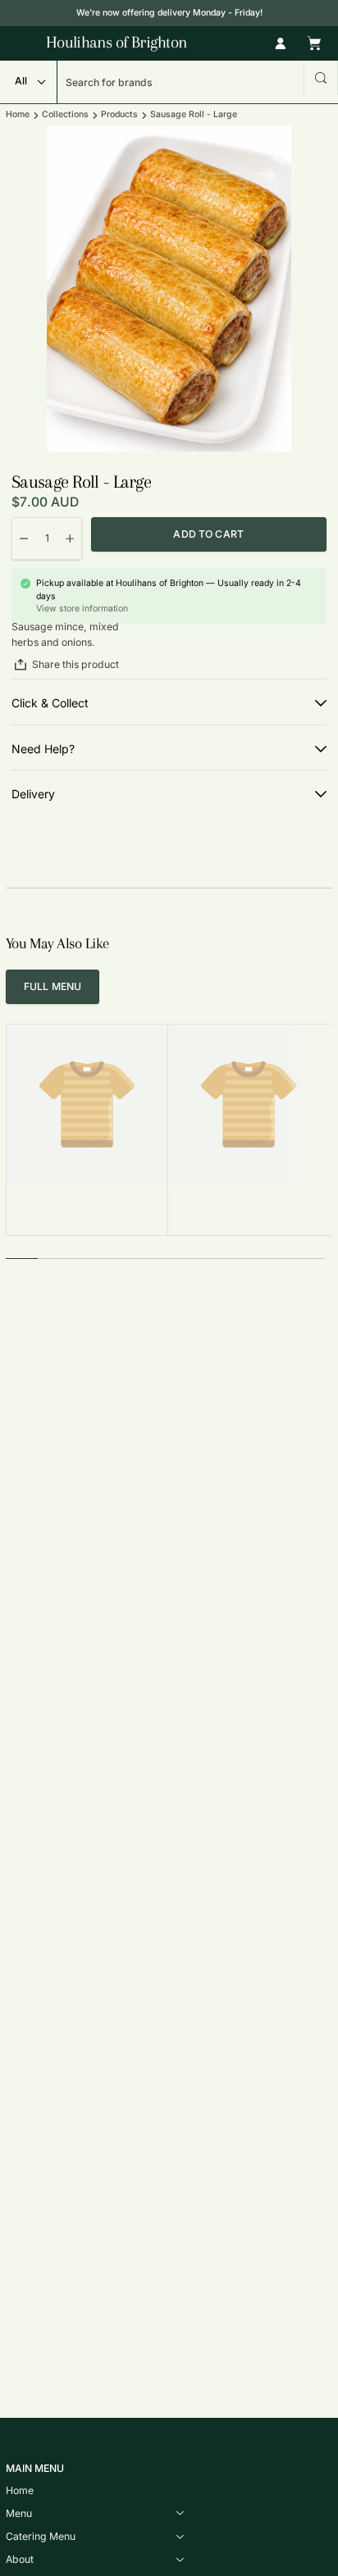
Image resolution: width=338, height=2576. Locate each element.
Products (119, 115)
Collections (65, 115)
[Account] (281, 43)
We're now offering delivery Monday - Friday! (169, 13)
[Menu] (20, 43)
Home (18, 115)
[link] (53, 987)
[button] (321, 78)
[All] (28, 82)
